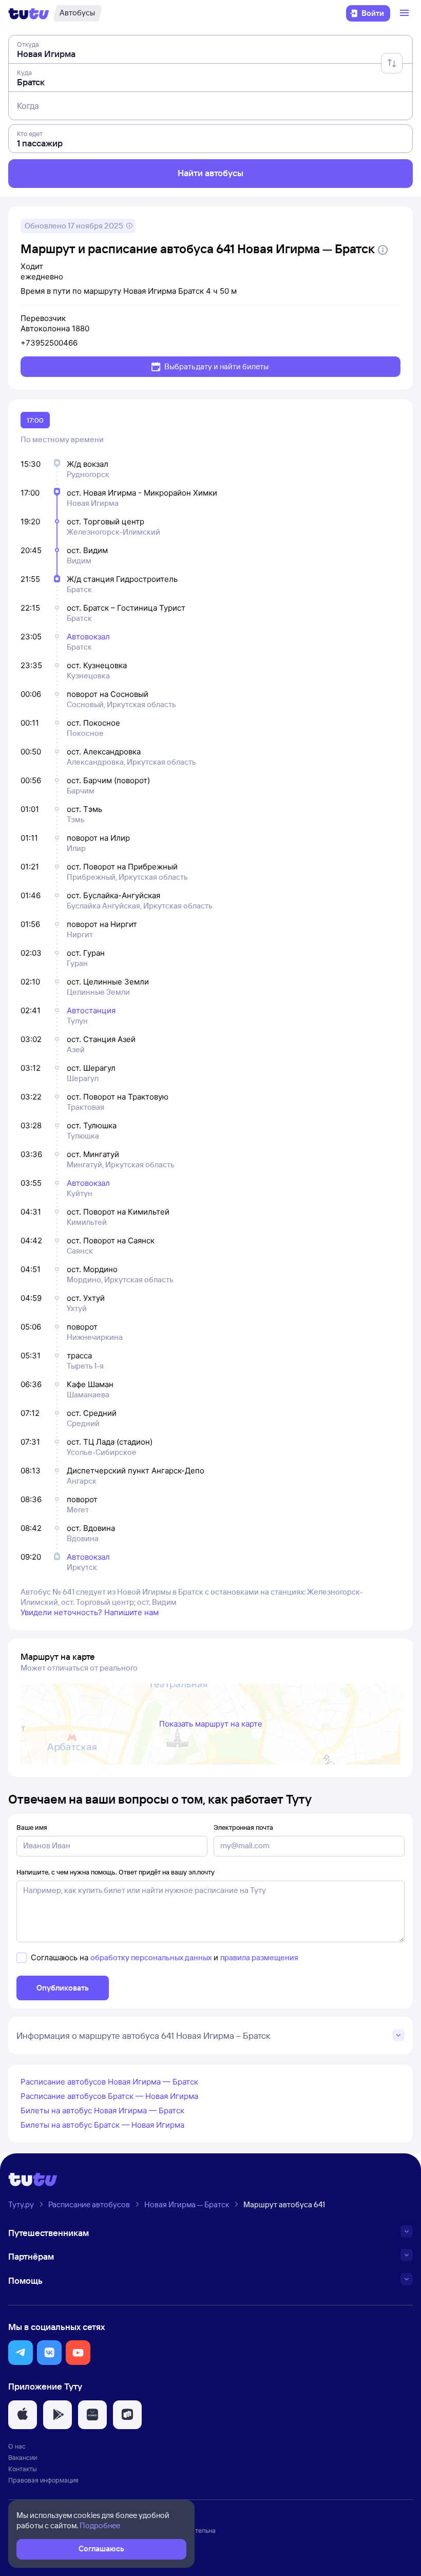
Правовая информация (43, 2480)
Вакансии (23, 2457)
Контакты (23, 2469)
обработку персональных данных (151, 1957)
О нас (17, 2446)
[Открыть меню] (406, 13)
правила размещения (259, 1957)
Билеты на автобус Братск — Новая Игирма (102, 2125)
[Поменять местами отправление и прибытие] (392, 63)
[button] (21, 2353)
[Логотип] (29, 13)
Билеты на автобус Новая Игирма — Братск (102, 2110)
